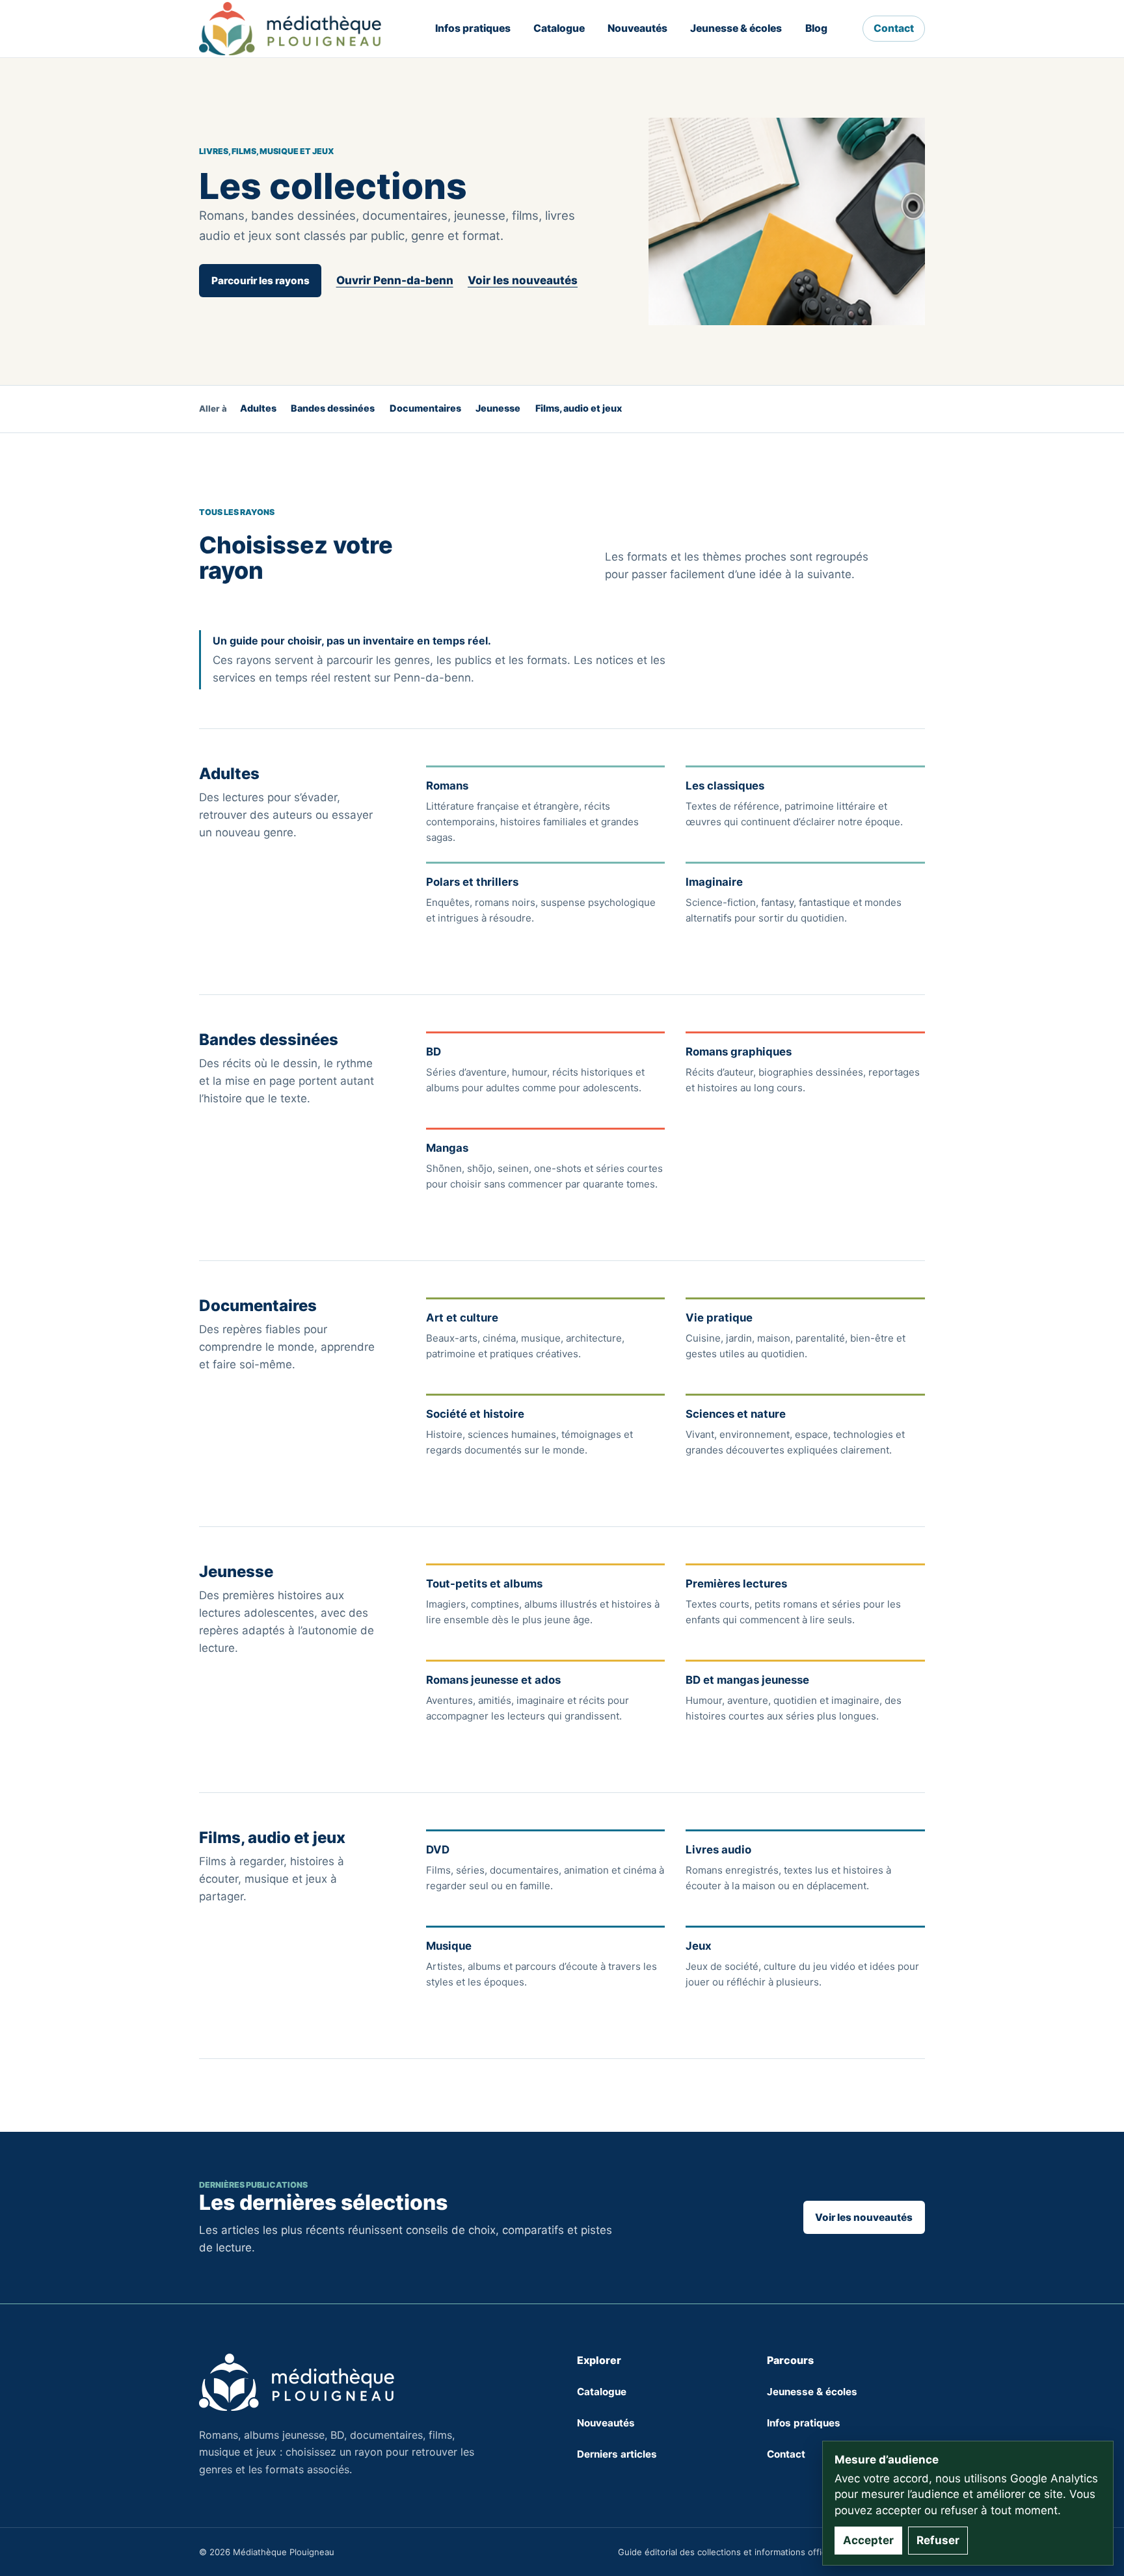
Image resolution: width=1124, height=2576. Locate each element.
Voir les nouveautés (523, 280)
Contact (894, 28)
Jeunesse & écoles (736, 28)
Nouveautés (637, 28)
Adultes (258, 408)
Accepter (868, 2540)
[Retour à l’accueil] (290, 29)
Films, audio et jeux (579, 408)
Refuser (938, 2540)
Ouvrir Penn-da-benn (395, 280)
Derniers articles (617, 2454)
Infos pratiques (473, 28)
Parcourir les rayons (261, 281)
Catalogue (559, 28)
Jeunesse (498, 408)
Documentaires (425, 408)
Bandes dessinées (333, 408)
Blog (816, 28)
